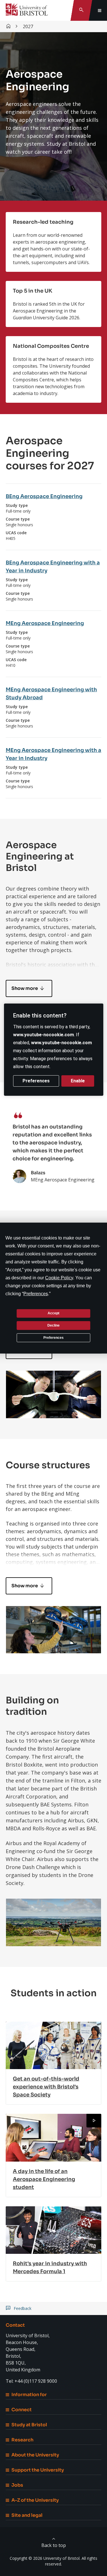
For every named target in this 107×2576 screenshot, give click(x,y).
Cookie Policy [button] (59, 1277)
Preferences (53, 1337)
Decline (53, 1325)
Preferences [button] (36, 1293)
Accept (53, 1313)
